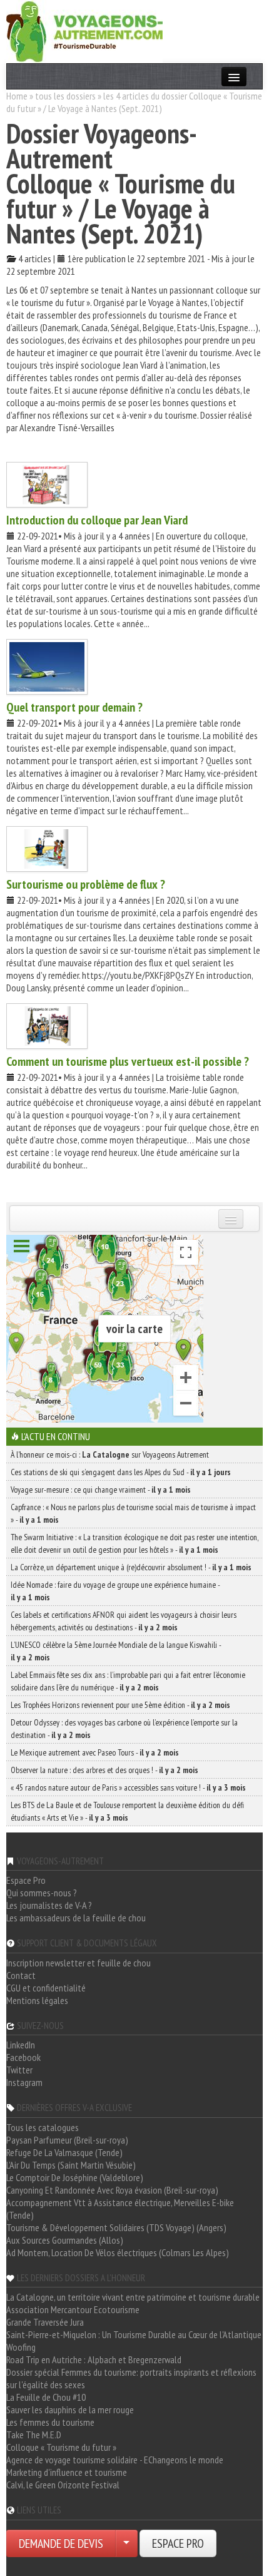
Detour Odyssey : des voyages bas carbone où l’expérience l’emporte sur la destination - (124, 1729)
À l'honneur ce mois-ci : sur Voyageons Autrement (110, 1454)
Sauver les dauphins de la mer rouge (70, 2410)
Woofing (21, 2347)
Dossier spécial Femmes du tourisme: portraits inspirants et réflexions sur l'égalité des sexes (131, 2378)
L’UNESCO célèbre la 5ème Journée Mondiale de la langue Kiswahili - (116, 1651)
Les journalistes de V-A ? (49, 1905)
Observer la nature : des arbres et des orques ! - (104, 1770)
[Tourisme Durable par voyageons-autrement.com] (84, 30)
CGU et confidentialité (46, 1988)
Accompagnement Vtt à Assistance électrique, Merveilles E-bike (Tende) (120, 2209)
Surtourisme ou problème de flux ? (86, 884)
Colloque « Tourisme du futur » (61, 2447)
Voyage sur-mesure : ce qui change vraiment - (101, 1490)
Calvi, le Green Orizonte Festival (63, 2485)
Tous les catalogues (43, 2127)
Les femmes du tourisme (50, 2422)
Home (17, 96)
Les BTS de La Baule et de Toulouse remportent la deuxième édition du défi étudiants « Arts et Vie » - (127, 1811)
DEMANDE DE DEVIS (61, 2543)
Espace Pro (26, 1880)
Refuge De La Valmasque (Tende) (64, 2152)
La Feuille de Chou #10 (46, 2397)
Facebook (23, 2057)
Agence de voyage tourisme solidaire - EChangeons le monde (115, 2460)
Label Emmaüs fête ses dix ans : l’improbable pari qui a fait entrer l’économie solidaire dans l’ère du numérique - (128, 1681)
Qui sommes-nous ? (42, 1893)
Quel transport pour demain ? (74, 707)
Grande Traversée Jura (45, 2322)
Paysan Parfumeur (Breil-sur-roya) (67, 2140)
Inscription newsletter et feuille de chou (79, 1963)
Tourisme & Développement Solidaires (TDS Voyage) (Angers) (116, 2227)
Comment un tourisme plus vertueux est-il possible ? (128, 1061)
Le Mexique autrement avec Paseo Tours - (95, 1752)
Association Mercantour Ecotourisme (73, 2309)
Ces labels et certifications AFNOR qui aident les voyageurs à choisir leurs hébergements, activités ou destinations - (124, 1621)
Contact (21, 1975)
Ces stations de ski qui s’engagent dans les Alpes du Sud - (121, 1472)
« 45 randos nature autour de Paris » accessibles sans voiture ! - (128, 1787)
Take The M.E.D (34, 2435)
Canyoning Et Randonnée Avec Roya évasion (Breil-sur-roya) (112, 2190)
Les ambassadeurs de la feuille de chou (76, 1918)
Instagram (24, 2082)
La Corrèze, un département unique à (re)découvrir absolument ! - (131, 1567)
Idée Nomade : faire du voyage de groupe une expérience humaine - (115, 1591)
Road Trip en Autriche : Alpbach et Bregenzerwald (94, 2359)
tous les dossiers (65, 96)
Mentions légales (37, 2000)
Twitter (19, 2070)
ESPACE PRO (178, 2543)
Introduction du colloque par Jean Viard (97, 520)
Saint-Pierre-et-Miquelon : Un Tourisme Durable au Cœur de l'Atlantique (134, 2334)
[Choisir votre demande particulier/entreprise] (126, 2543)
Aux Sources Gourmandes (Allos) (65, 2240)
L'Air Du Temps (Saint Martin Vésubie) (71, 2165)
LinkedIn (21, 2045)
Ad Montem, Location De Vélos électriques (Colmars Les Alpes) (118, 2252)
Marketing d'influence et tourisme (67, 2472)
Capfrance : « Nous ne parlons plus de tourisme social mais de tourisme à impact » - (133, 1513)
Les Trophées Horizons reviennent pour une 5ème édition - (120, 1705)
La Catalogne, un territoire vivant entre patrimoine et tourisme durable (133, 2297)
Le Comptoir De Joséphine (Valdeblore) (75, 2177)
